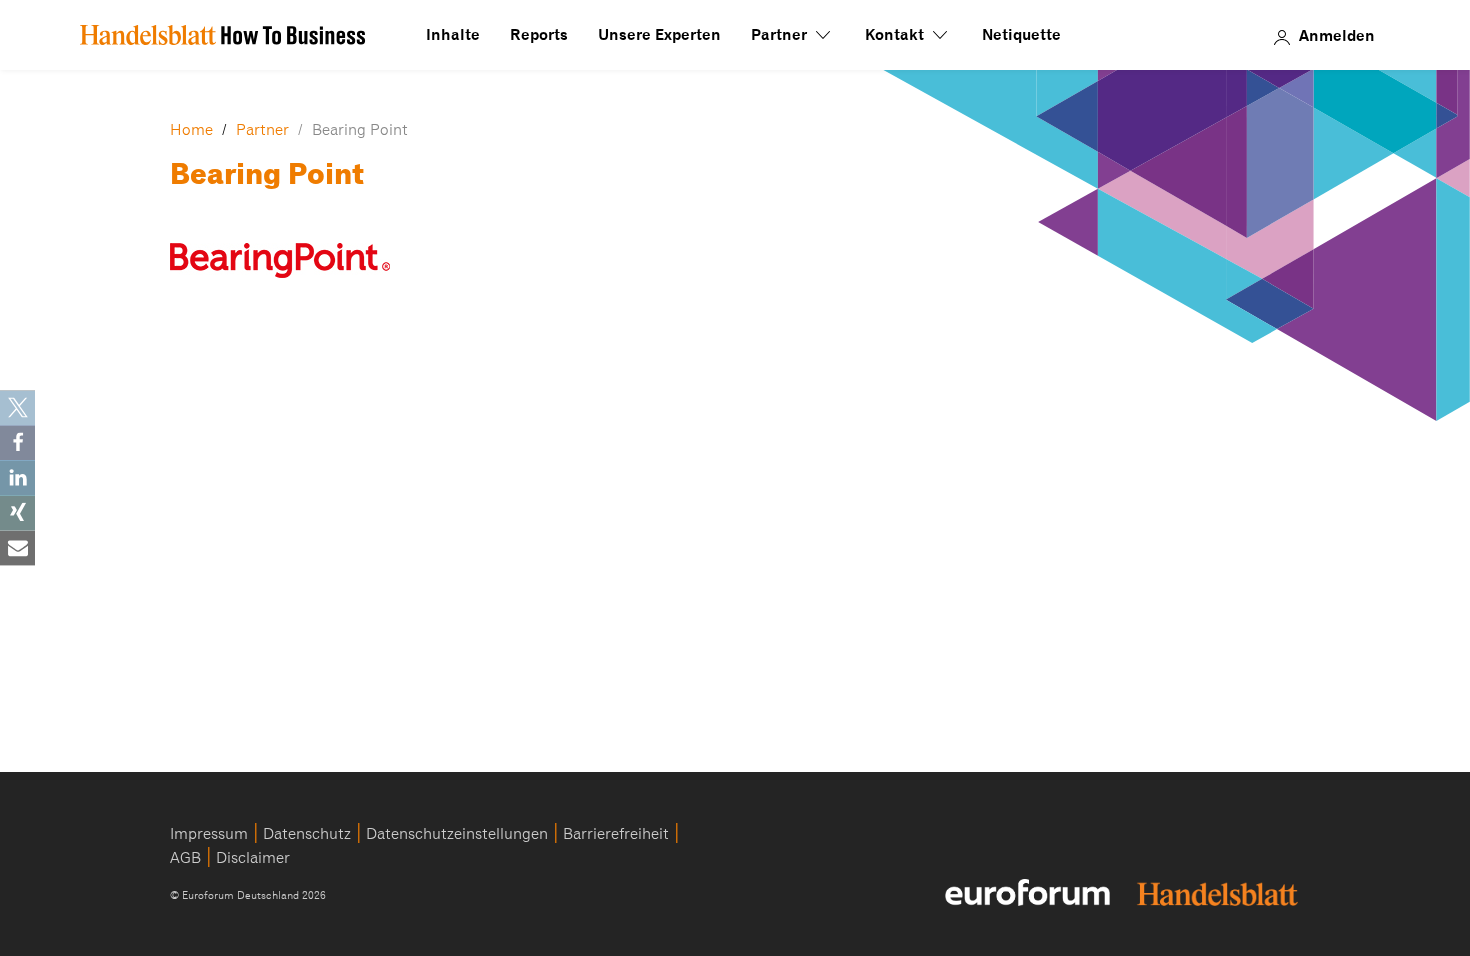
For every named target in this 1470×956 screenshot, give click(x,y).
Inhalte (453, 35)
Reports (539, 35)
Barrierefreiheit (616, 834)
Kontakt (896, 35)
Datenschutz (307, 834)
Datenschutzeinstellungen (457, 834)
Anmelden (1337, 35)
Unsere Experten (659, 35)
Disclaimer (253, 858)
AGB (185, 858)
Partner (781, 35)
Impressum (209, 834)
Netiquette (1021, 35)
